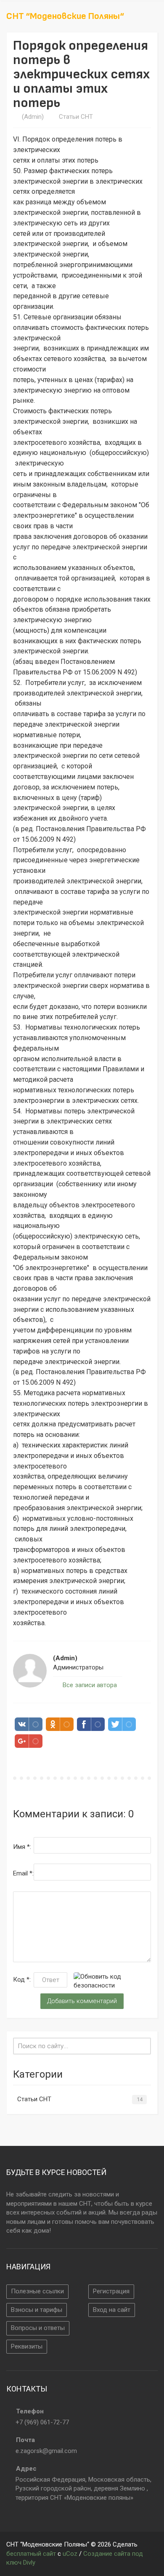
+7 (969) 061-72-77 (42, 2422)
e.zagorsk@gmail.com (46, 2451)
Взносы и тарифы (37, 2310)
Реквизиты (27, 2346)
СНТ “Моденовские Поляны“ (65, 16)
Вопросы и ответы (38, 2328)
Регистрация (111, 2291)
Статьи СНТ (76, 117)
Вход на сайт (112, 2310)
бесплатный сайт (31, 2554)
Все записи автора (89, 1685)
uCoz (70, 2554)
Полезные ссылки (37, 2291)
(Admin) (33, 117)
